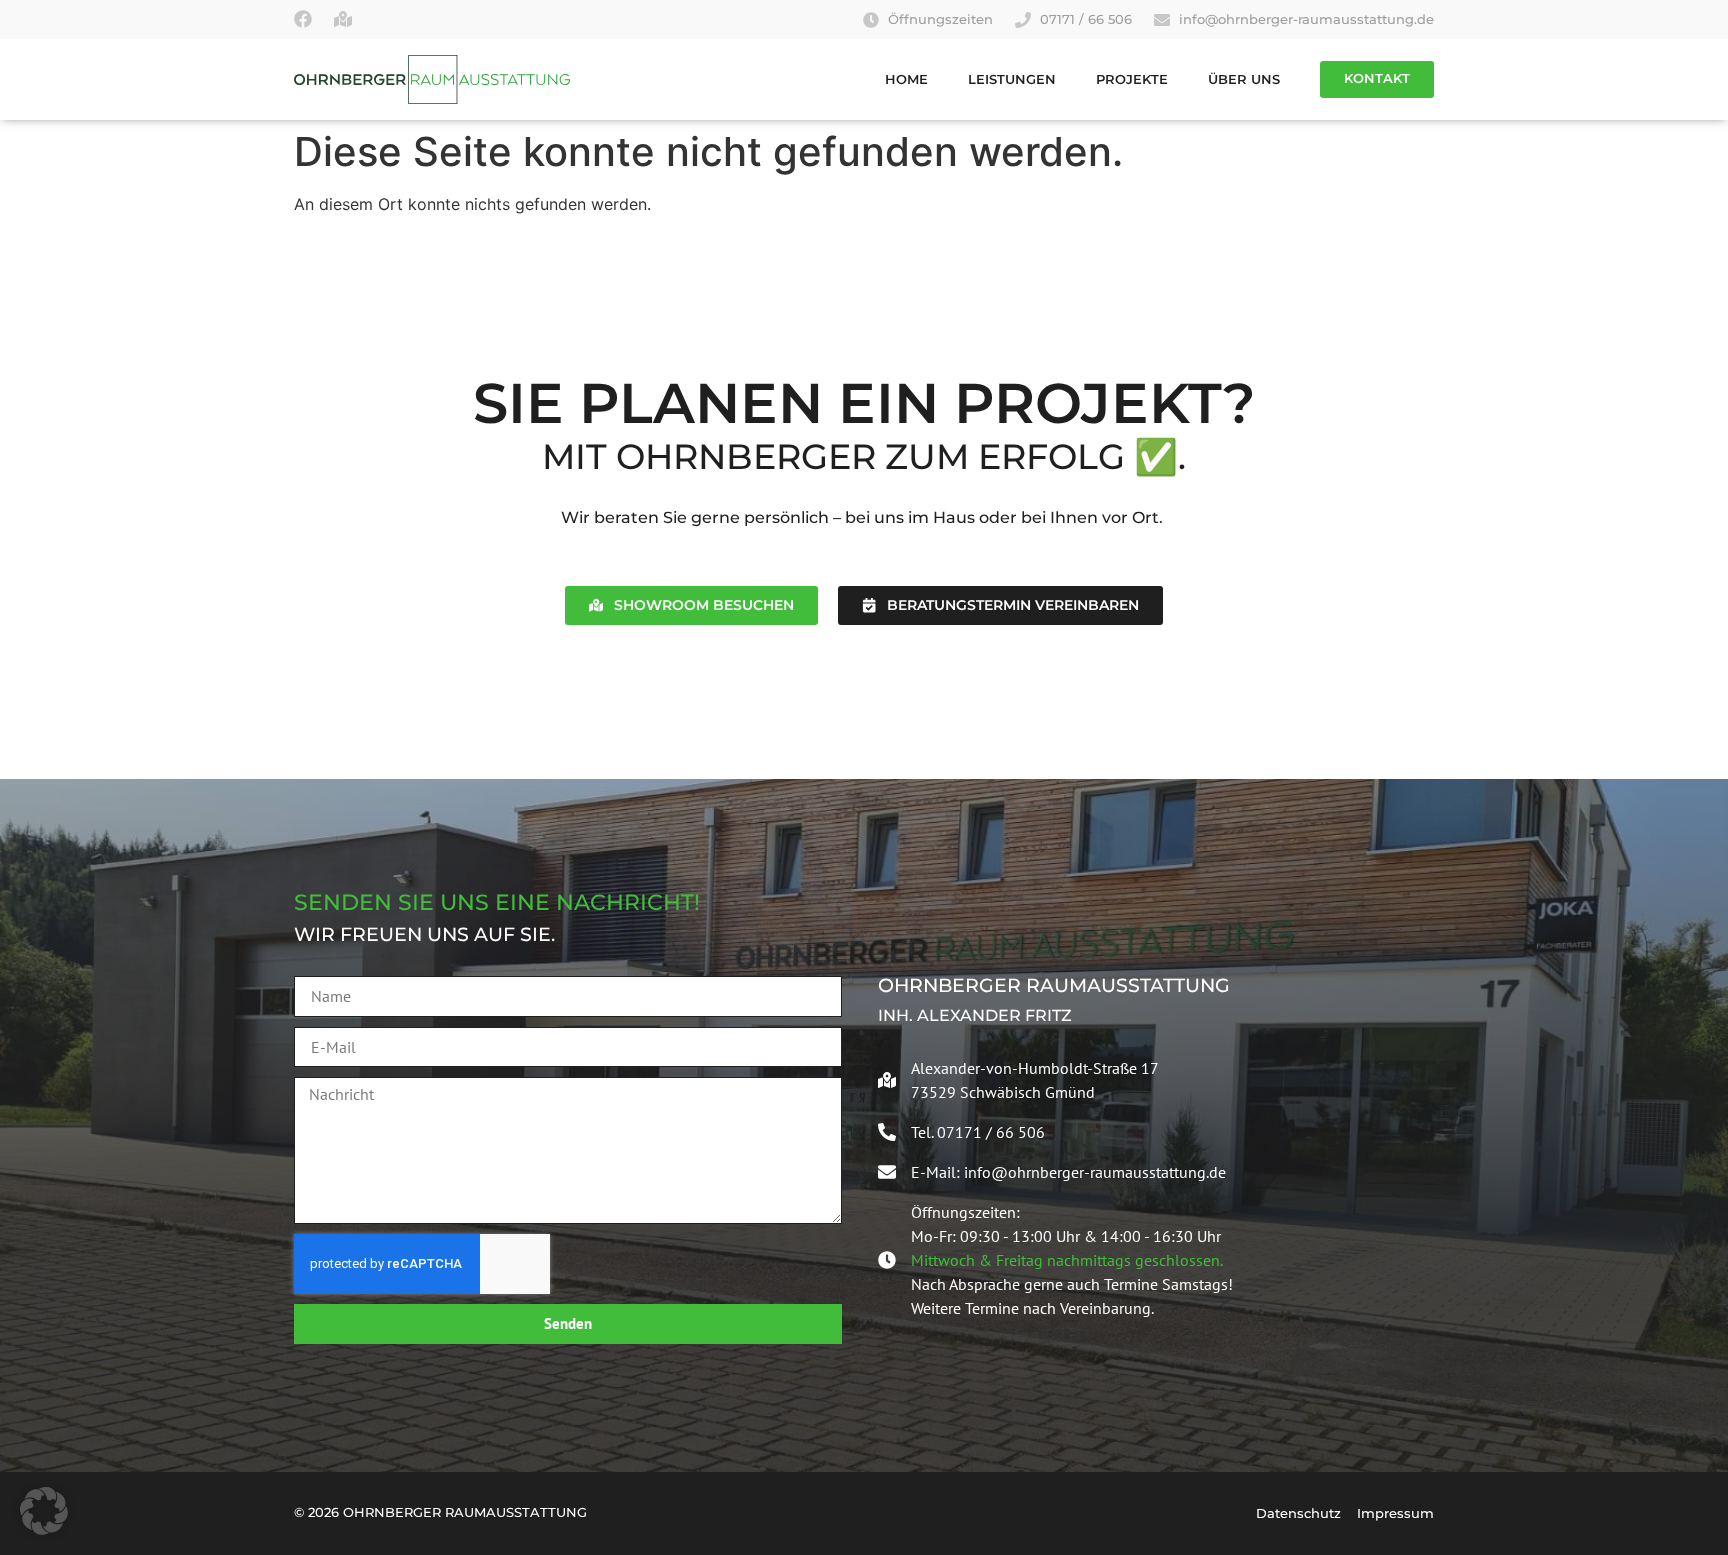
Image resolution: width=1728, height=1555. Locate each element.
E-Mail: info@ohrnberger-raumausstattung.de (1068, 1172)
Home (906, 79)
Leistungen (1012, 79)
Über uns (1244, 79)
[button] (44, 1511)
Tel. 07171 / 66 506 (978, 1132)
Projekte (1132, 79)
